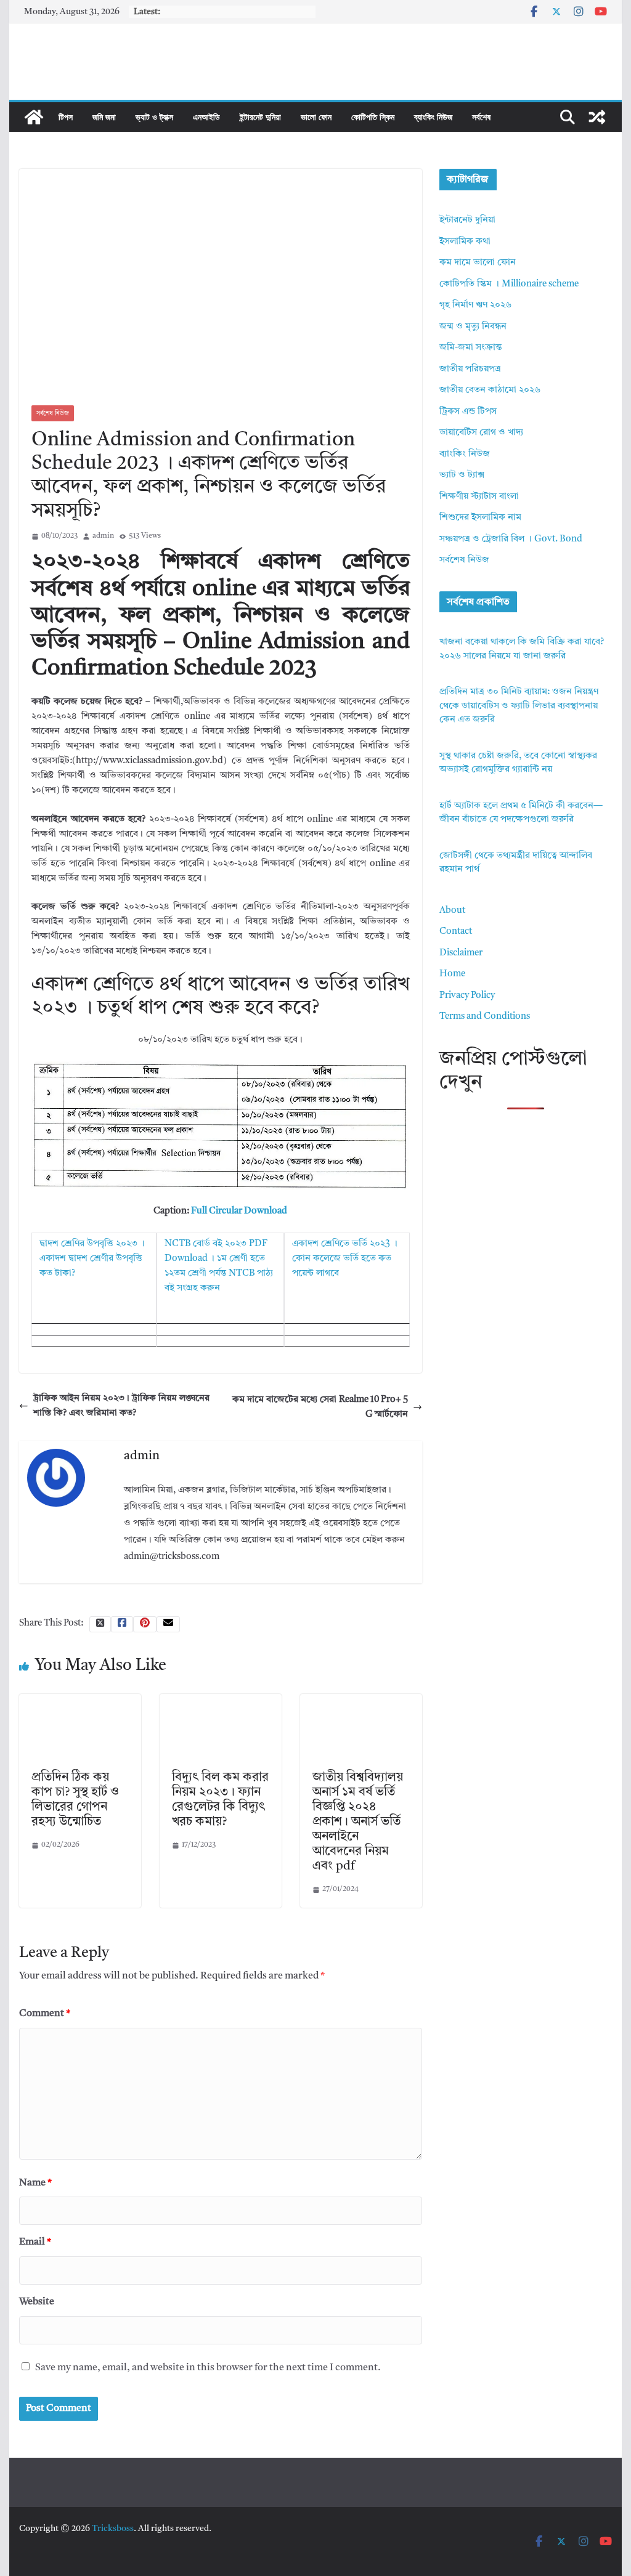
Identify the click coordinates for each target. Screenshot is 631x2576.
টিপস (66, 117)
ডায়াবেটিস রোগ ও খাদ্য (481, 433)
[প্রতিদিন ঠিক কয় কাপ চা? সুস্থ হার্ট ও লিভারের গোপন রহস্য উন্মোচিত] (80, 1701)
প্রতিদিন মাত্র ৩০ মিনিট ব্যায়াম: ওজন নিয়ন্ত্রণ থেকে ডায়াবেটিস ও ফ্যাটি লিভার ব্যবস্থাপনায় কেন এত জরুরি (519, 706)
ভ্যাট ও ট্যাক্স (154, 117)
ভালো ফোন (316, 117)
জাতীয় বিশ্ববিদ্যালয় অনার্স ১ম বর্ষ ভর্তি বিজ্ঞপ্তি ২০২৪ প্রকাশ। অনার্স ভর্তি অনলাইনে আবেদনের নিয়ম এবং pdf (358, 1822)
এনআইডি (206, 117)
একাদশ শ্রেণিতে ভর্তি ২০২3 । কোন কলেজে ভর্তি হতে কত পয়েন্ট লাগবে (345, 1259)
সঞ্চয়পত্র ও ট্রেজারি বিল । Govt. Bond (511, 539)
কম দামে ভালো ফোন (478, 263)
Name (35, 2183)
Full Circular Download (239, 1211)
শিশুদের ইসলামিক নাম (480, 518)
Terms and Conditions (485, 1017)
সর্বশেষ (481, 117)
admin (103, 536)
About (452, 911)
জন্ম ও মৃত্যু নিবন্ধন (473, 327)
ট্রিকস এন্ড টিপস (468, 412)
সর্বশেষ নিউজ (53, 413)
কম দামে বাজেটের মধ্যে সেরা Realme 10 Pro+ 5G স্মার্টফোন (320, 1407)
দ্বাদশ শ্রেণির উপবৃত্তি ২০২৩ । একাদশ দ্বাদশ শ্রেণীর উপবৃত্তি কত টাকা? (92, 1259)
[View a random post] (597, 117)
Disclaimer (461, 953)
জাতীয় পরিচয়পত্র (470, 369)
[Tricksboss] (34, 117)
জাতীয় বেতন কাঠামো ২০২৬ (490, 390)
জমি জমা (104, 117)
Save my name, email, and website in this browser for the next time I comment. (208, 2368)
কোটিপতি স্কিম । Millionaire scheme (509, 284)
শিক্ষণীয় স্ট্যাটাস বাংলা (479, 497)
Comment (45, 2014)
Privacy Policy (467, 996)
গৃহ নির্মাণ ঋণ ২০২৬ (475, 305)
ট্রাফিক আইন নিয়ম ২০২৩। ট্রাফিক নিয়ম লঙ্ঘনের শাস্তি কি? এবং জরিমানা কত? (121, 1406)
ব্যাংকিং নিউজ (433, 117)
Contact (456, 932)
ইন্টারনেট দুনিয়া (260, 117)
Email (35, 2242)
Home (452, 974)
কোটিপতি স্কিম (373, 117)
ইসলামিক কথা (465, 242)
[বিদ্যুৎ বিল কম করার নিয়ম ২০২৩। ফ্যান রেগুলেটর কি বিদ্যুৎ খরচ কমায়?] (221, 1701)
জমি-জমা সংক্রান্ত (470, 348)
